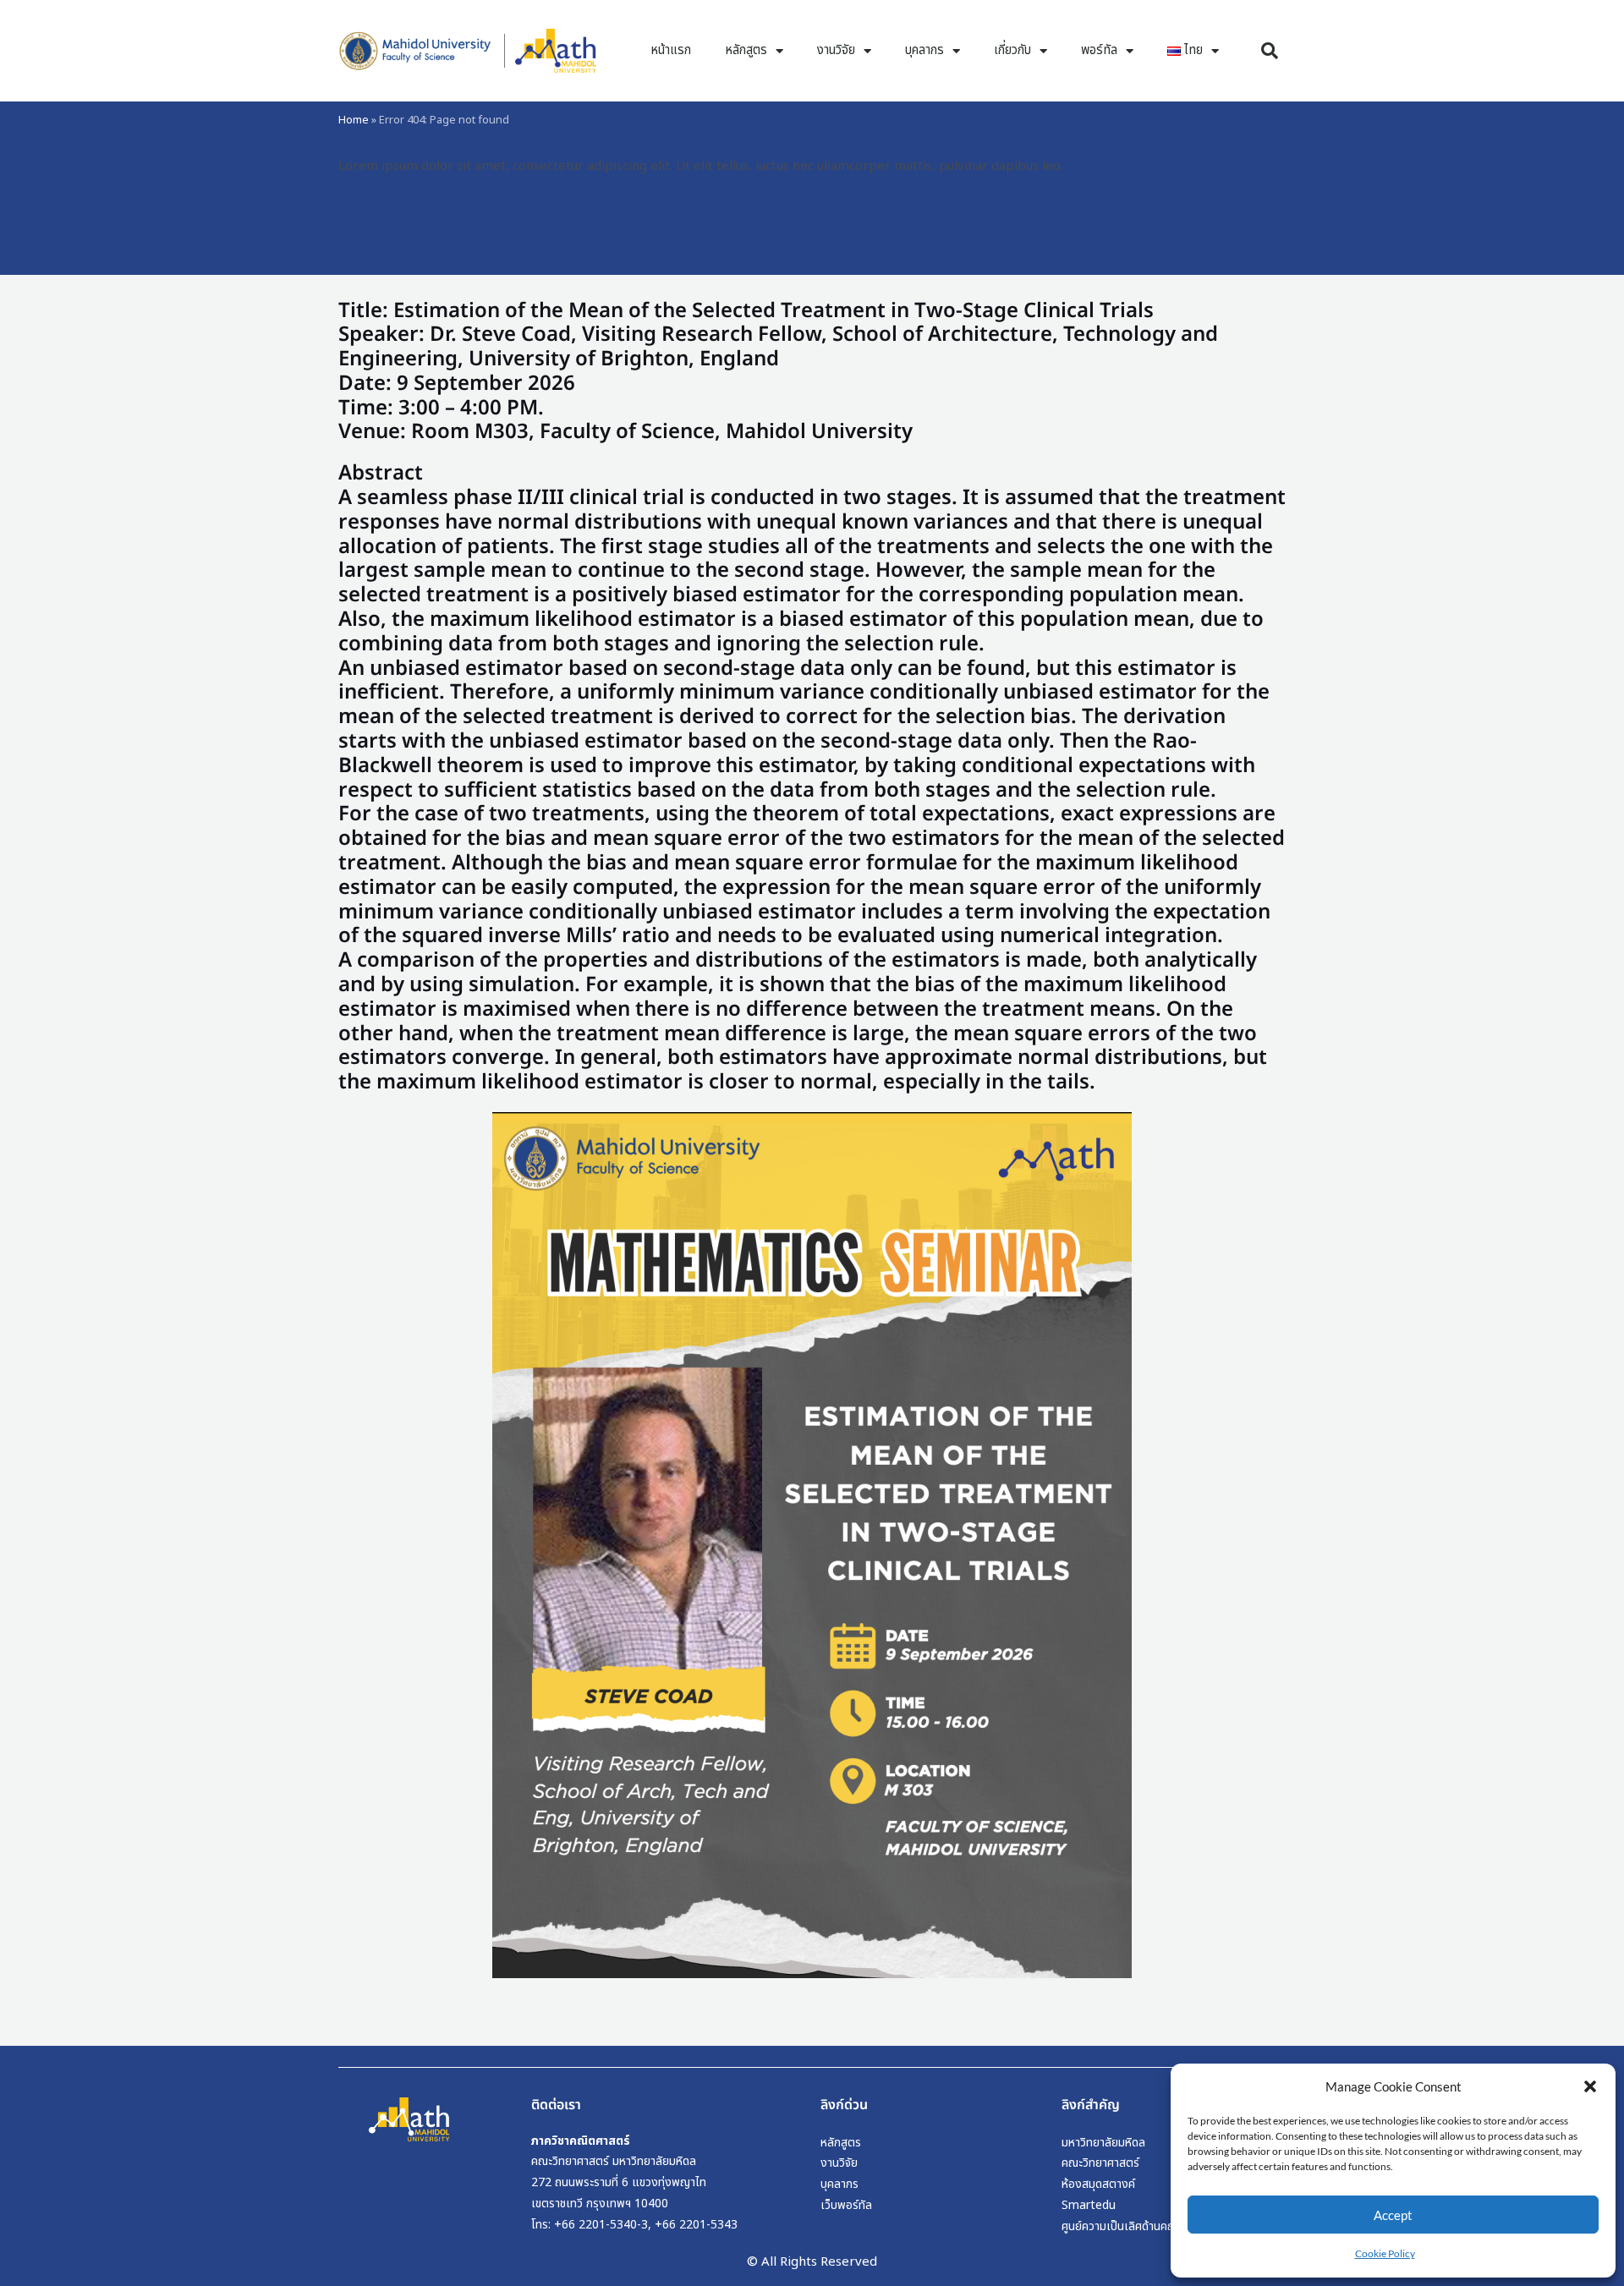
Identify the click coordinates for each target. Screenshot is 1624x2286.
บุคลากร (924, 50)
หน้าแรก (671, 50)
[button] (1590, 2086)
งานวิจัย (836, 50)
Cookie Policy (1385, 2253)
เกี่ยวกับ (1012, 50)
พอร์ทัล (1099, 50)
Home (354, 120)
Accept (1393, 2215)
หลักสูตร (746, 50)
